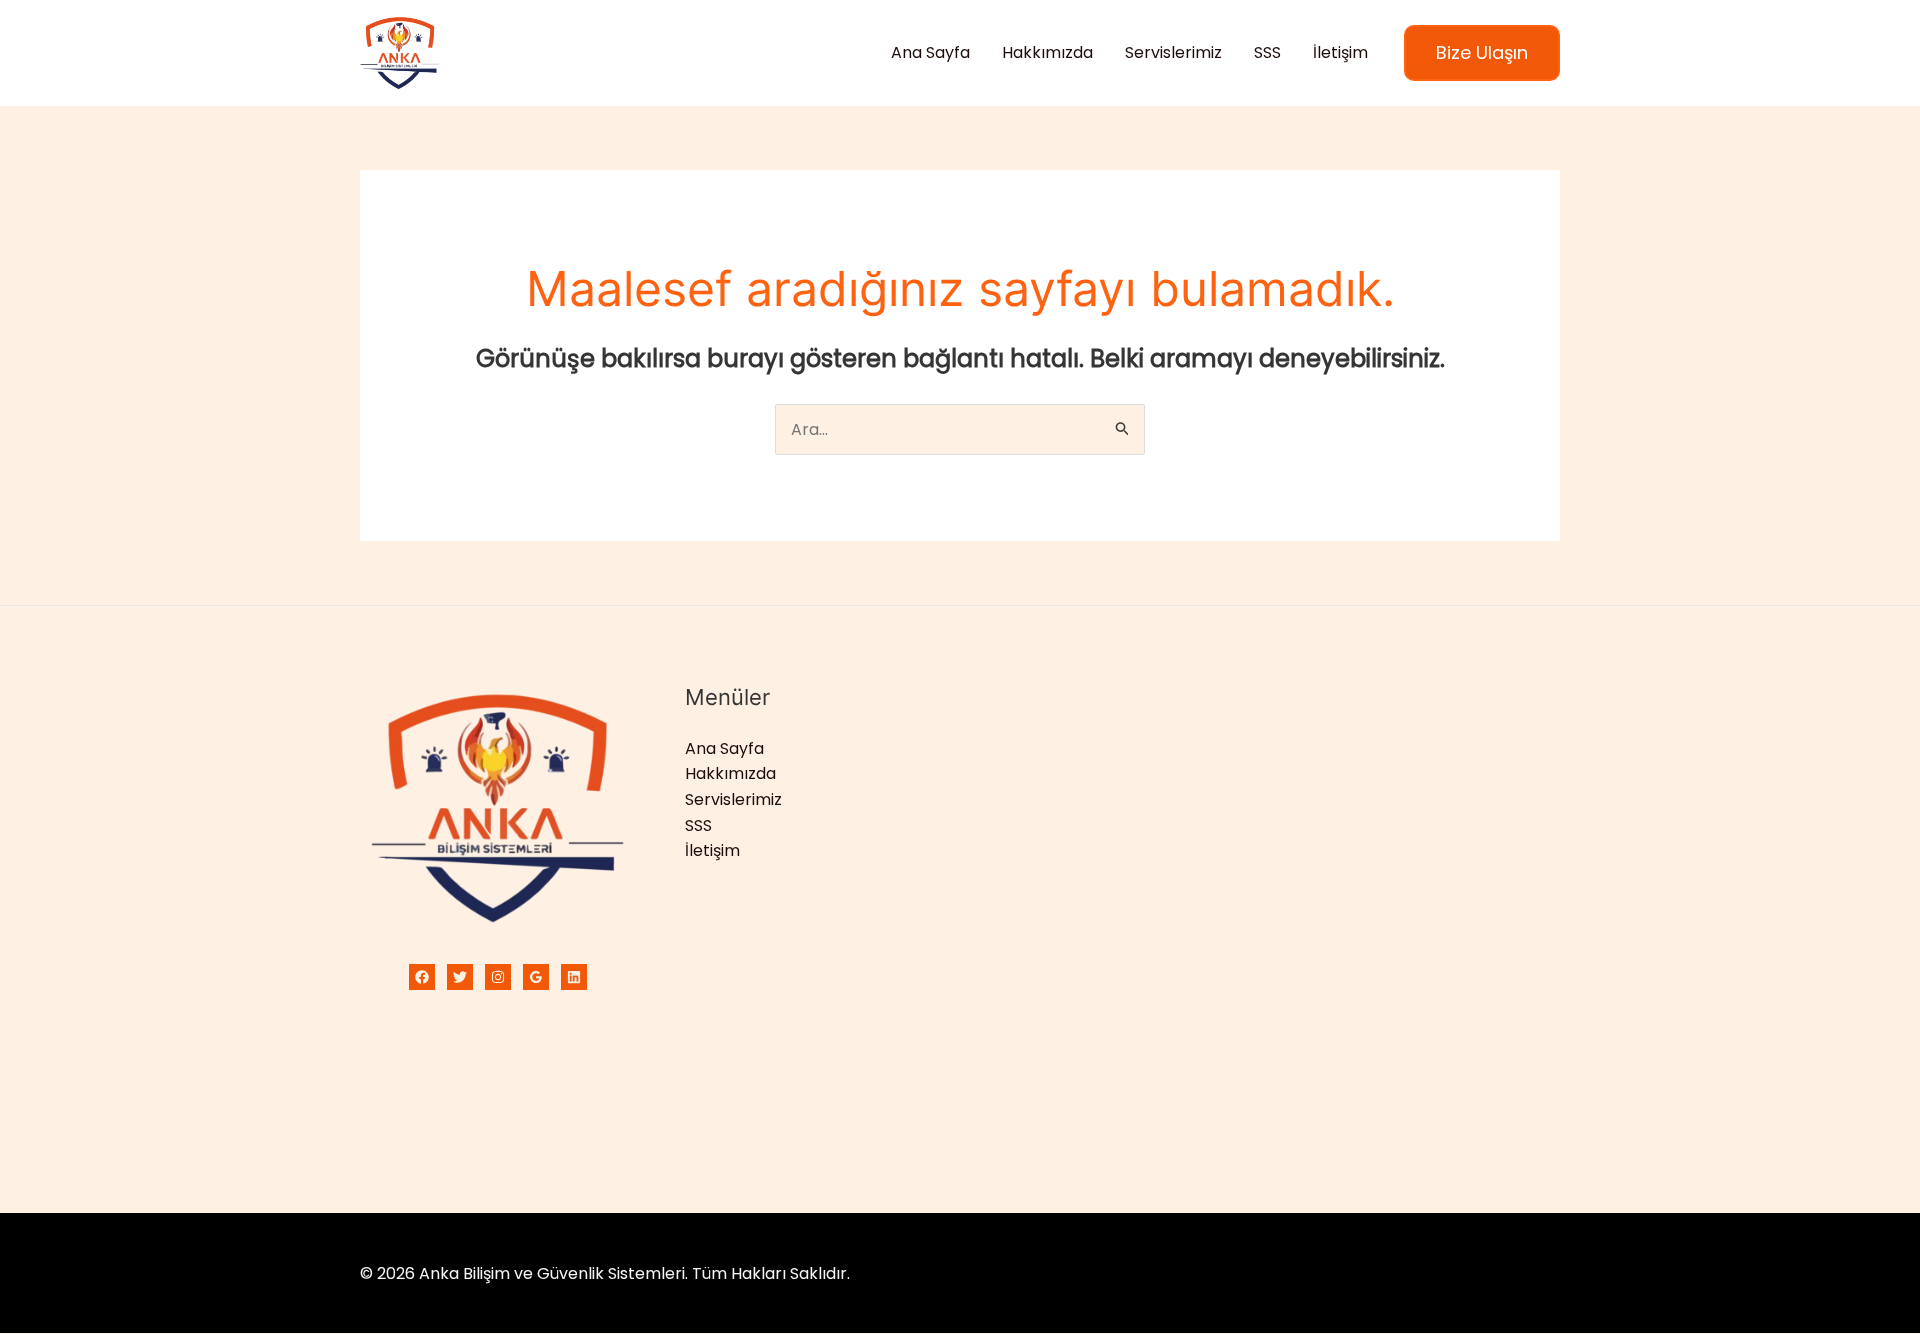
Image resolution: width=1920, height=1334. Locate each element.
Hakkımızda (1047, 52)
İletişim (1340, 52)
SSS (1267, 52)
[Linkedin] (574, 977)
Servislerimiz (1173, 52)
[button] (1482, 53)
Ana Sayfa (930, 52)
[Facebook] (422, 977)
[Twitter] (460, 977)
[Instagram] (498, 977)
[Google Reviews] (536, 977)
